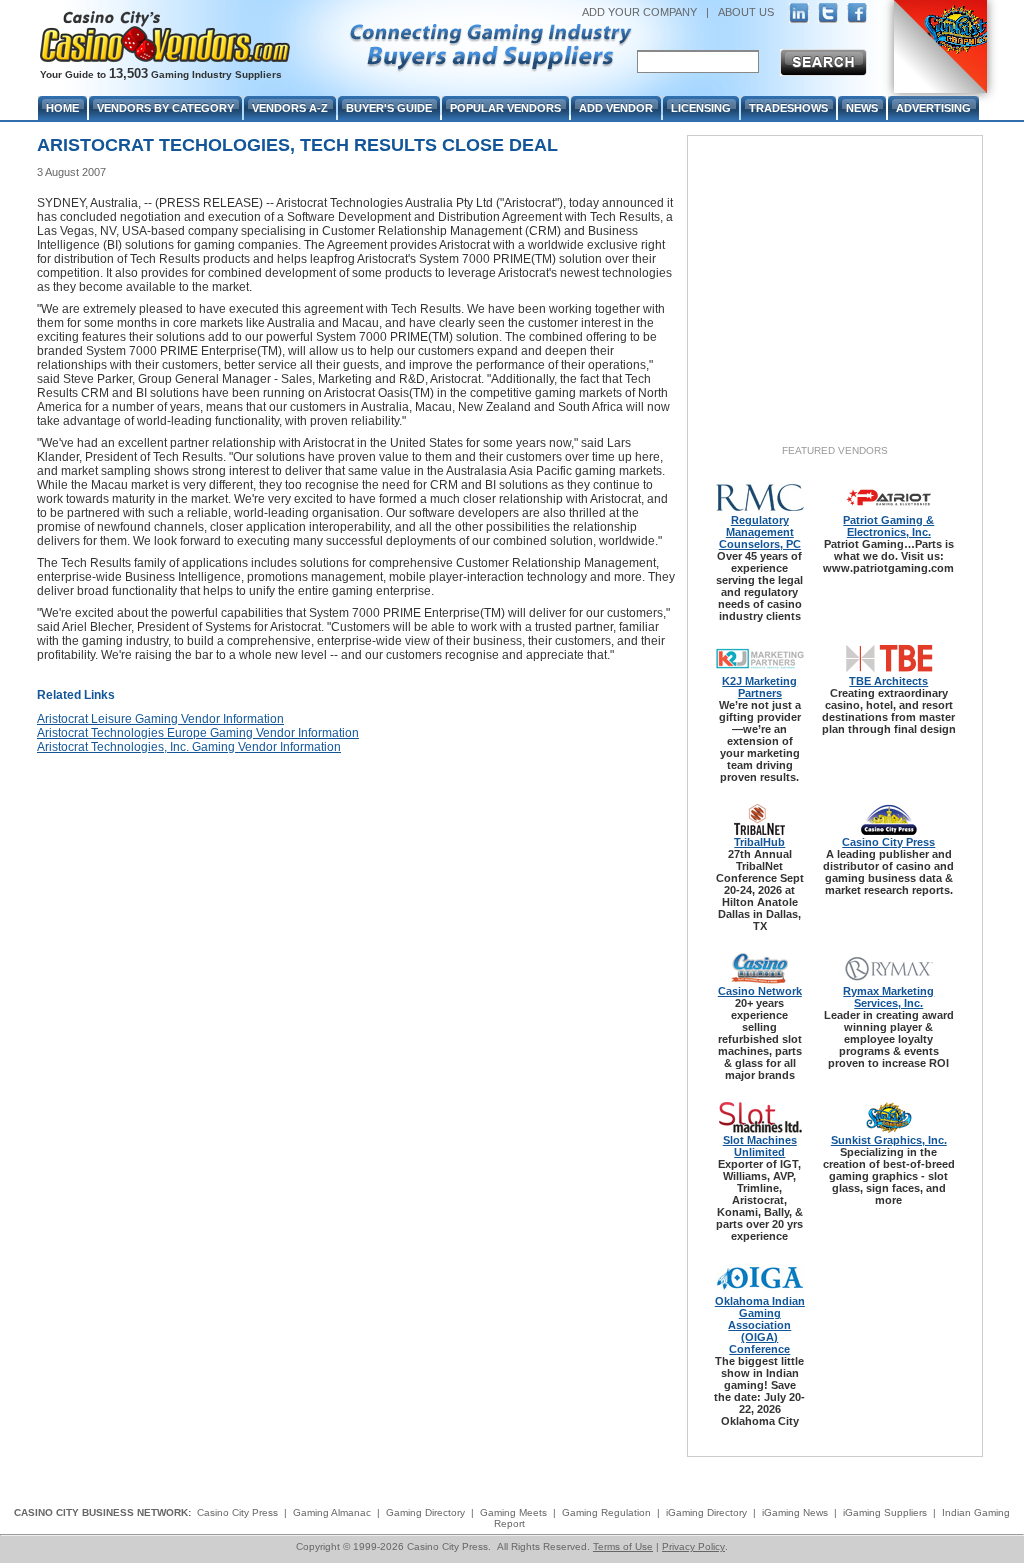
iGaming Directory (706, 1512)
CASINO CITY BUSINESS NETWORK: (102, 1512)
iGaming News (795, 1512)
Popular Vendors (505, 108)
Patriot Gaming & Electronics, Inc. (888, 526)
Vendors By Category (165, 108)
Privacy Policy (693, 1546)
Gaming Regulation (606, 1512)
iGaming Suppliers (885, 1512)
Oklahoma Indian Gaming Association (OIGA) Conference (760, 1325)
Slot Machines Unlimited (760, 1146)
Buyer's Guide (389, 108)
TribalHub (759, 842)
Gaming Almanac (332, 1512)
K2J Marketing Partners (759, 687)
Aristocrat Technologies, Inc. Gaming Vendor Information (189, 747)
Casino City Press (888, 842)
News (862, 108)
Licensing (701, 108)
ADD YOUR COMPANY (639, 12)
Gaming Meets (513, 1512)
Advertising (933, 108)
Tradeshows (788, 108)
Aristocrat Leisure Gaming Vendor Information (160, 719)
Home (62, 108)
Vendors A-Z (290, 108)
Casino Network (760, 991)
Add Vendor (616, 108)
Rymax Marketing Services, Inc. (888, 997)
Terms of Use (623, 1546)
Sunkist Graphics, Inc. (889, 1140)
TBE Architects (888, 681)
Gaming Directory (425, 1512)
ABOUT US (746, 12)
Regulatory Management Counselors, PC (760, 532)
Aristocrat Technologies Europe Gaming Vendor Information (198, 733)
